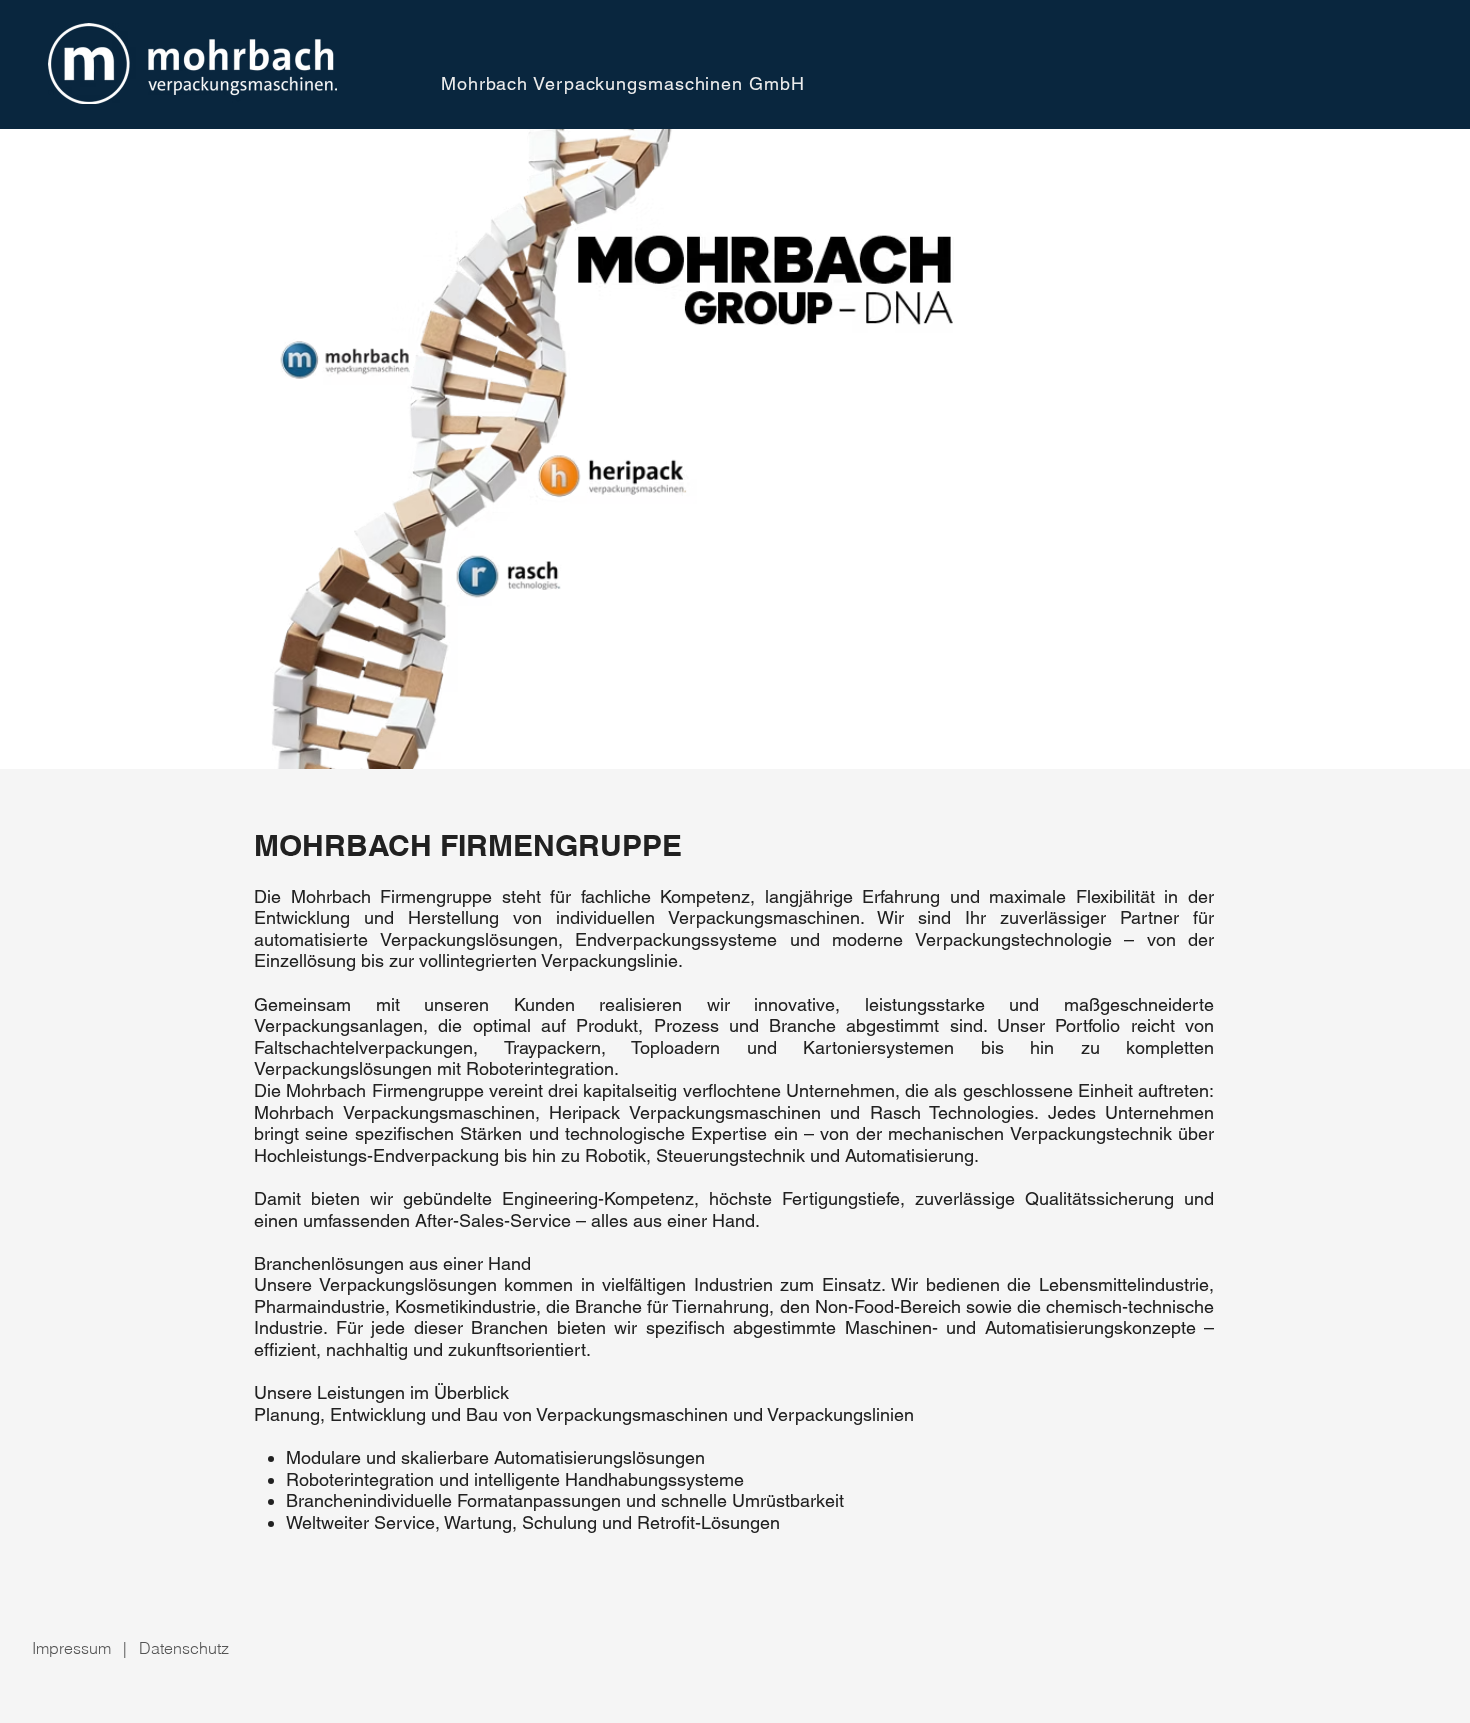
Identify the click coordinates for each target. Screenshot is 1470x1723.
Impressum (71, 1648)
